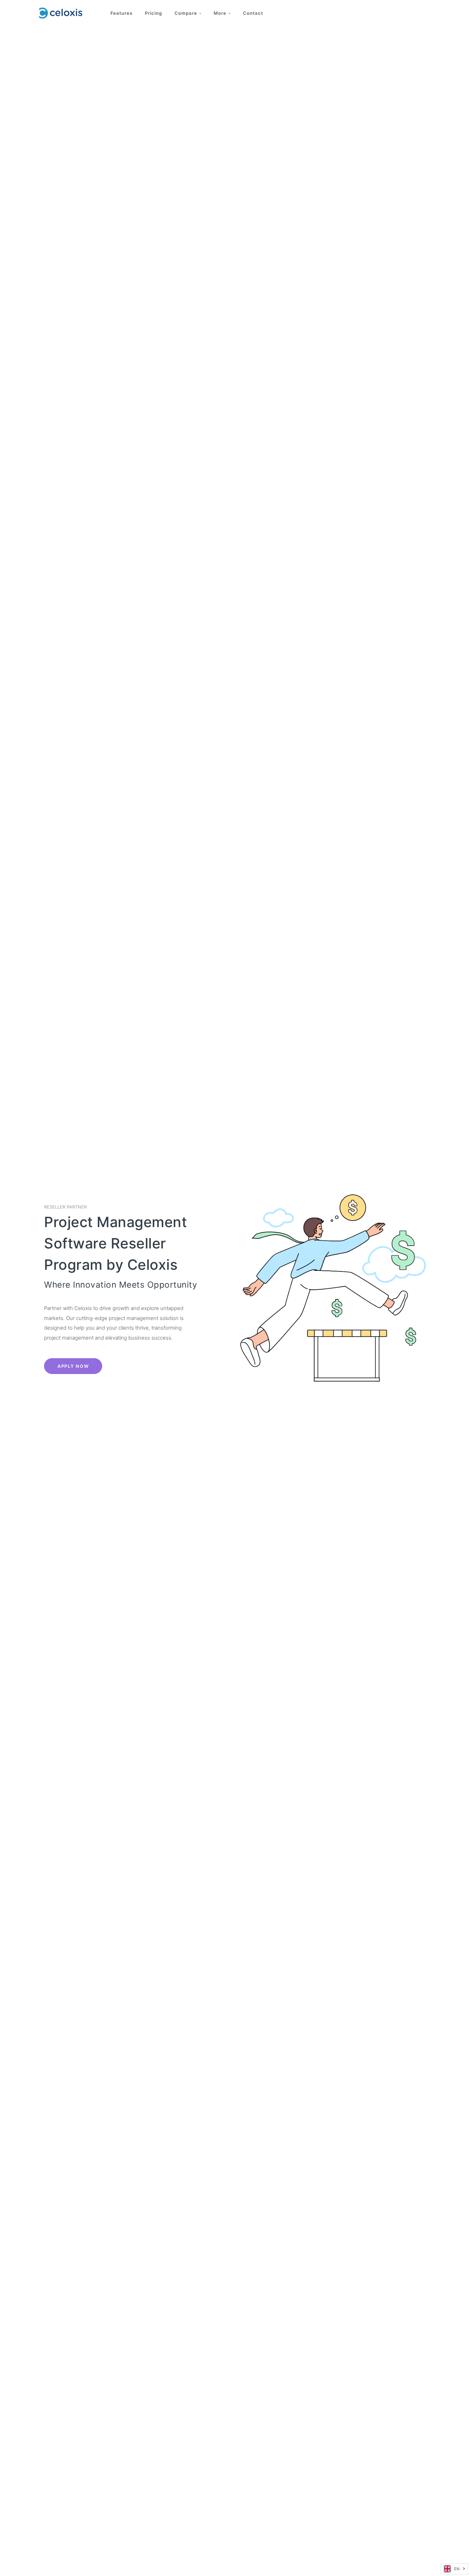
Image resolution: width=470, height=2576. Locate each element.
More (221, 13)
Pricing (153, 13)
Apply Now (73, 1366)
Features (121, 13)
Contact (253, 13)
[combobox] (454, 2569)
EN (457, 2569)
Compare (187, 13)
